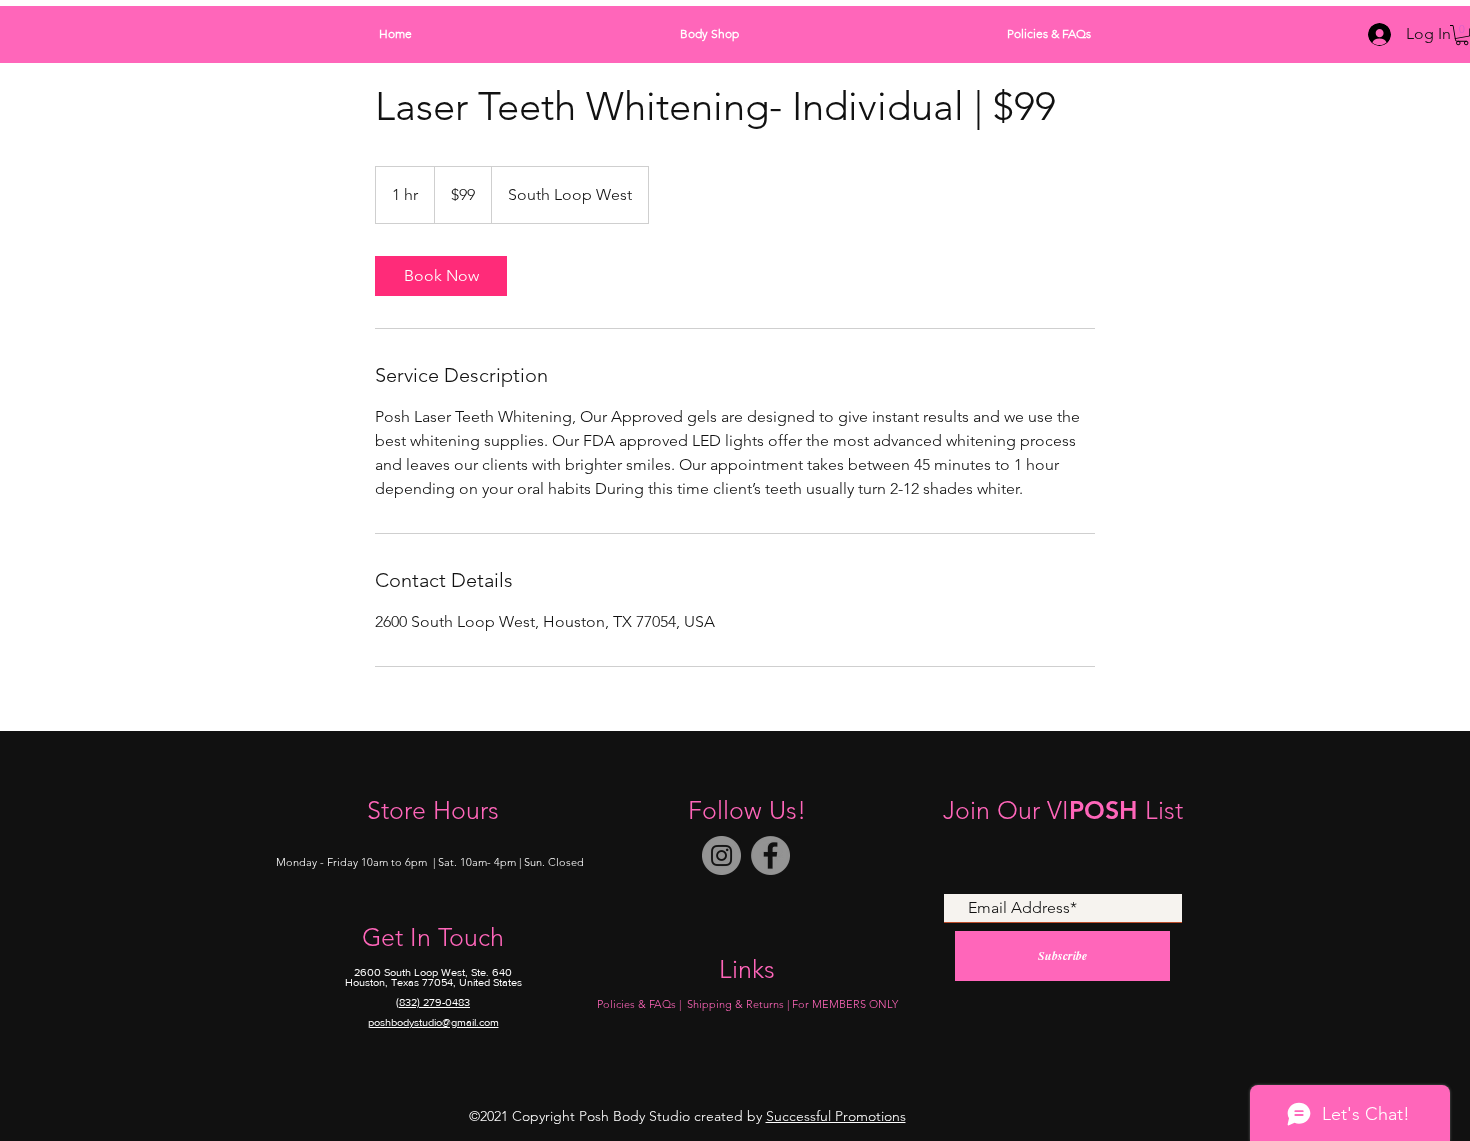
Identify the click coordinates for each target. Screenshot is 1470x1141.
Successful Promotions (836, 1116)
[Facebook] (770, 855)
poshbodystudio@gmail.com (433, 1022)
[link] (441, 276)
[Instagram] (721, 855)
